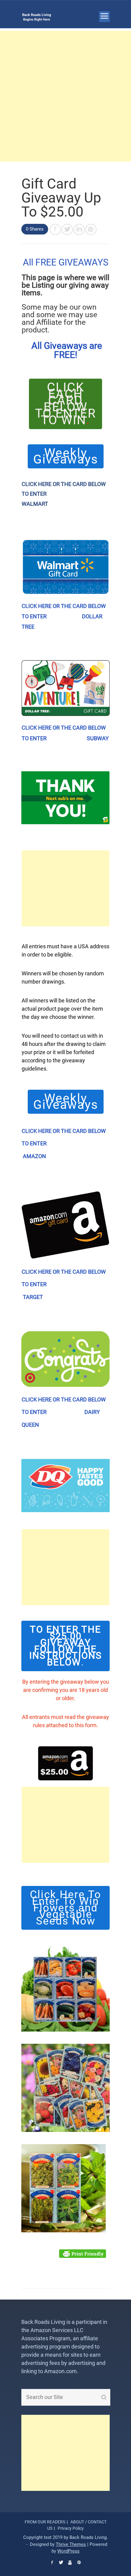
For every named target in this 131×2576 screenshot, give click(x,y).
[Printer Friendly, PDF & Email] (83, 2256)
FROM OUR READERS (45, 2522)
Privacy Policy (71, 2528)
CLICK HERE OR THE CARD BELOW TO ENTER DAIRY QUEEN (64, 1412)
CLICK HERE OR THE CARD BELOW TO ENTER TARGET (64, 1284)
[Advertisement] (65, 96)
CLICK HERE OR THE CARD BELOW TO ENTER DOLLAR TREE (64, 616)
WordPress (68, 2551)
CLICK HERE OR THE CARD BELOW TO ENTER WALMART (64, 494)
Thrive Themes (71, 2544)
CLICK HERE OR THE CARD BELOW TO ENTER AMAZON (64, 1144)
